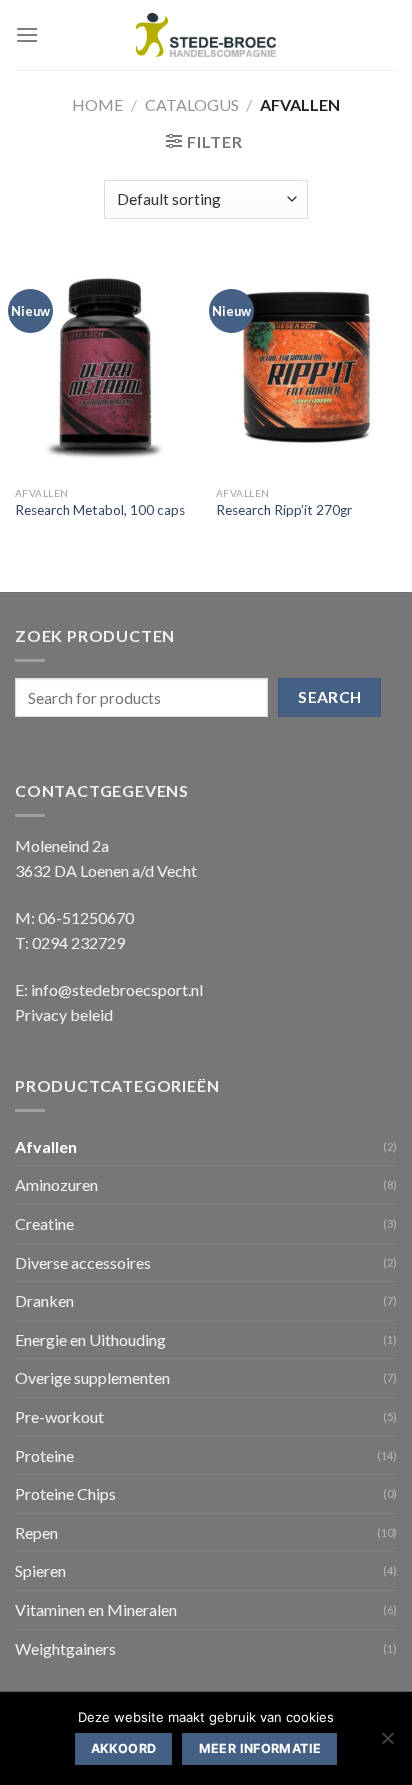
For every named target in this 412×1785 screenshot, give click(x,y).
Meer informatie (260, 1748)
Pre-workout (59, 1416)
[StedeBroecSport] (206, 35)
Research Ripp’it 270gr (284, 510)
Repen (36, 1532)
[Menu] (27, 34)
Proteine (44, 1455)
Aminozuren (56, 1184)
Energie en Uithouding (90, 1339)
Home (97, 104)
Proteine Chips (65, 1493)
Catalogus (192, 104)
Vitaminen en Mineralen (96, 1609)
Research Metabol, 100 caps (100, 510)
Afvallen (46, 1146)
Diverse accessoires (83, 1262)
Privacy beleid (64, 1014)
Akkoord (124, 1748)
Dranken (44, 1300)
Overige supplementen (92, 1377)
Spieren (40, 1570)
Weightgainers (65, 1648)
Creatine (44, 1223)
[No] (387, 1744)
